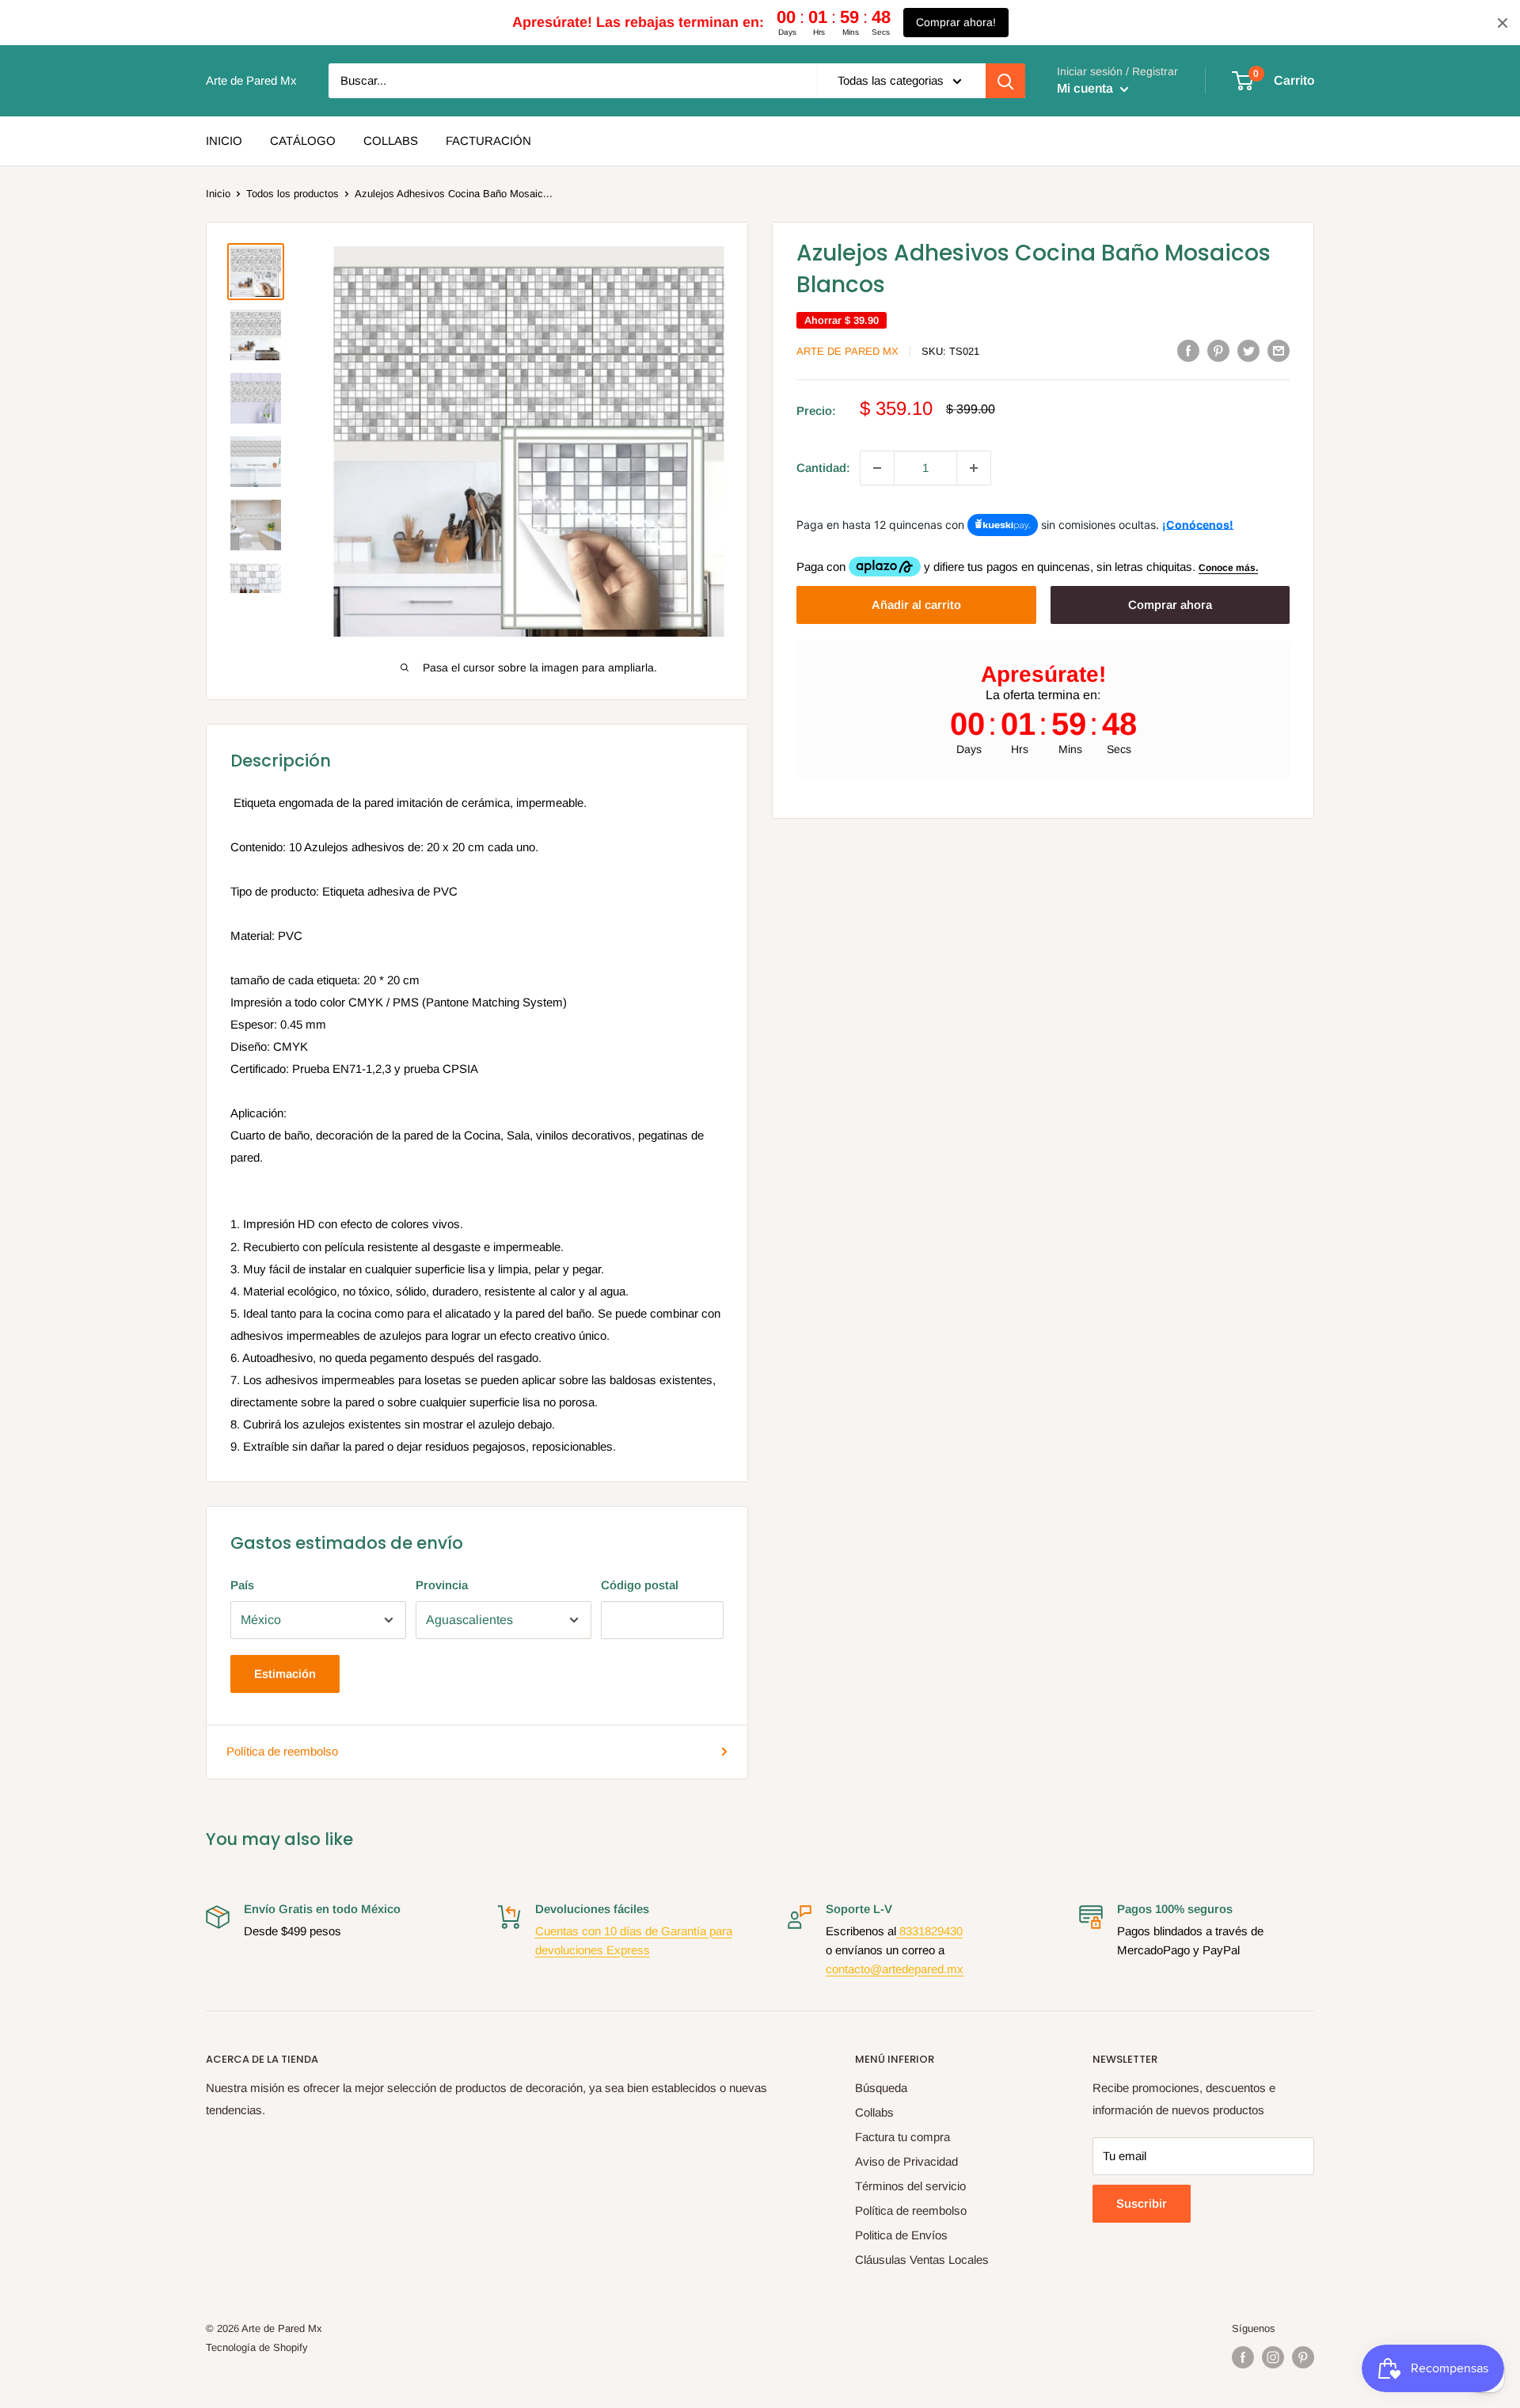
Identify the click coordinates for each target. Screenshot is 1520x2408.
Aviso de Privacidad (906, 2161)
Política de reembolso (282, 1751)
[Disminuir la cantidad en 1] (877, 468)
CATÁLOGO (303, 141)
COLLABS (391, 141)
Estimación (285, 1674)
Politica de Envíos (901, 2235)
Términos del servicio (910, 2186)
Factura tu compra (902, 2137)
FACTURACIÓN (488, 141)
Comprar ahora (1170, 605)
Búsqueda (881, 2088)
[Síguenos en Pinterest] (1303, 2357)
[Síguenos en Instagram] (1273, 2357)
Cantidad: (823, 468)
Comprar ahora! (956, 22)
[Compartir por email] (1279, 350)
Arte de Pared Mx (847, 351)
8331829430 (929, 1931)
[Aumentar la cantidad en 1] (974, 468)
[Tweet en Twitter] (1248, 350)
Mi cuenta (1087, 88)
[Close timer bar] (1503, 23)
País (242, 1585)
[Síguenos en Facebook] (1243, 2357)
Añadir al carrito (916, 605)
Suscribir (1142, 2203)
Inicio (218, 194)
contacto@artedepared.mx (895, 1969)
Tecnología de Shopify (257, 2347)
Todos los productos (293, 194)
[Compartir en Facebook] (1188, 350)
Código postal (640, 1585)
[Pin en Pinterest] (1218, 350)
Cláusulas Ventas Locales (922, 2260)
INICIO (224, 141)
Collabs (874, 2112)
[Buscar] (1005, 81)
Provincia (442, 1585)
